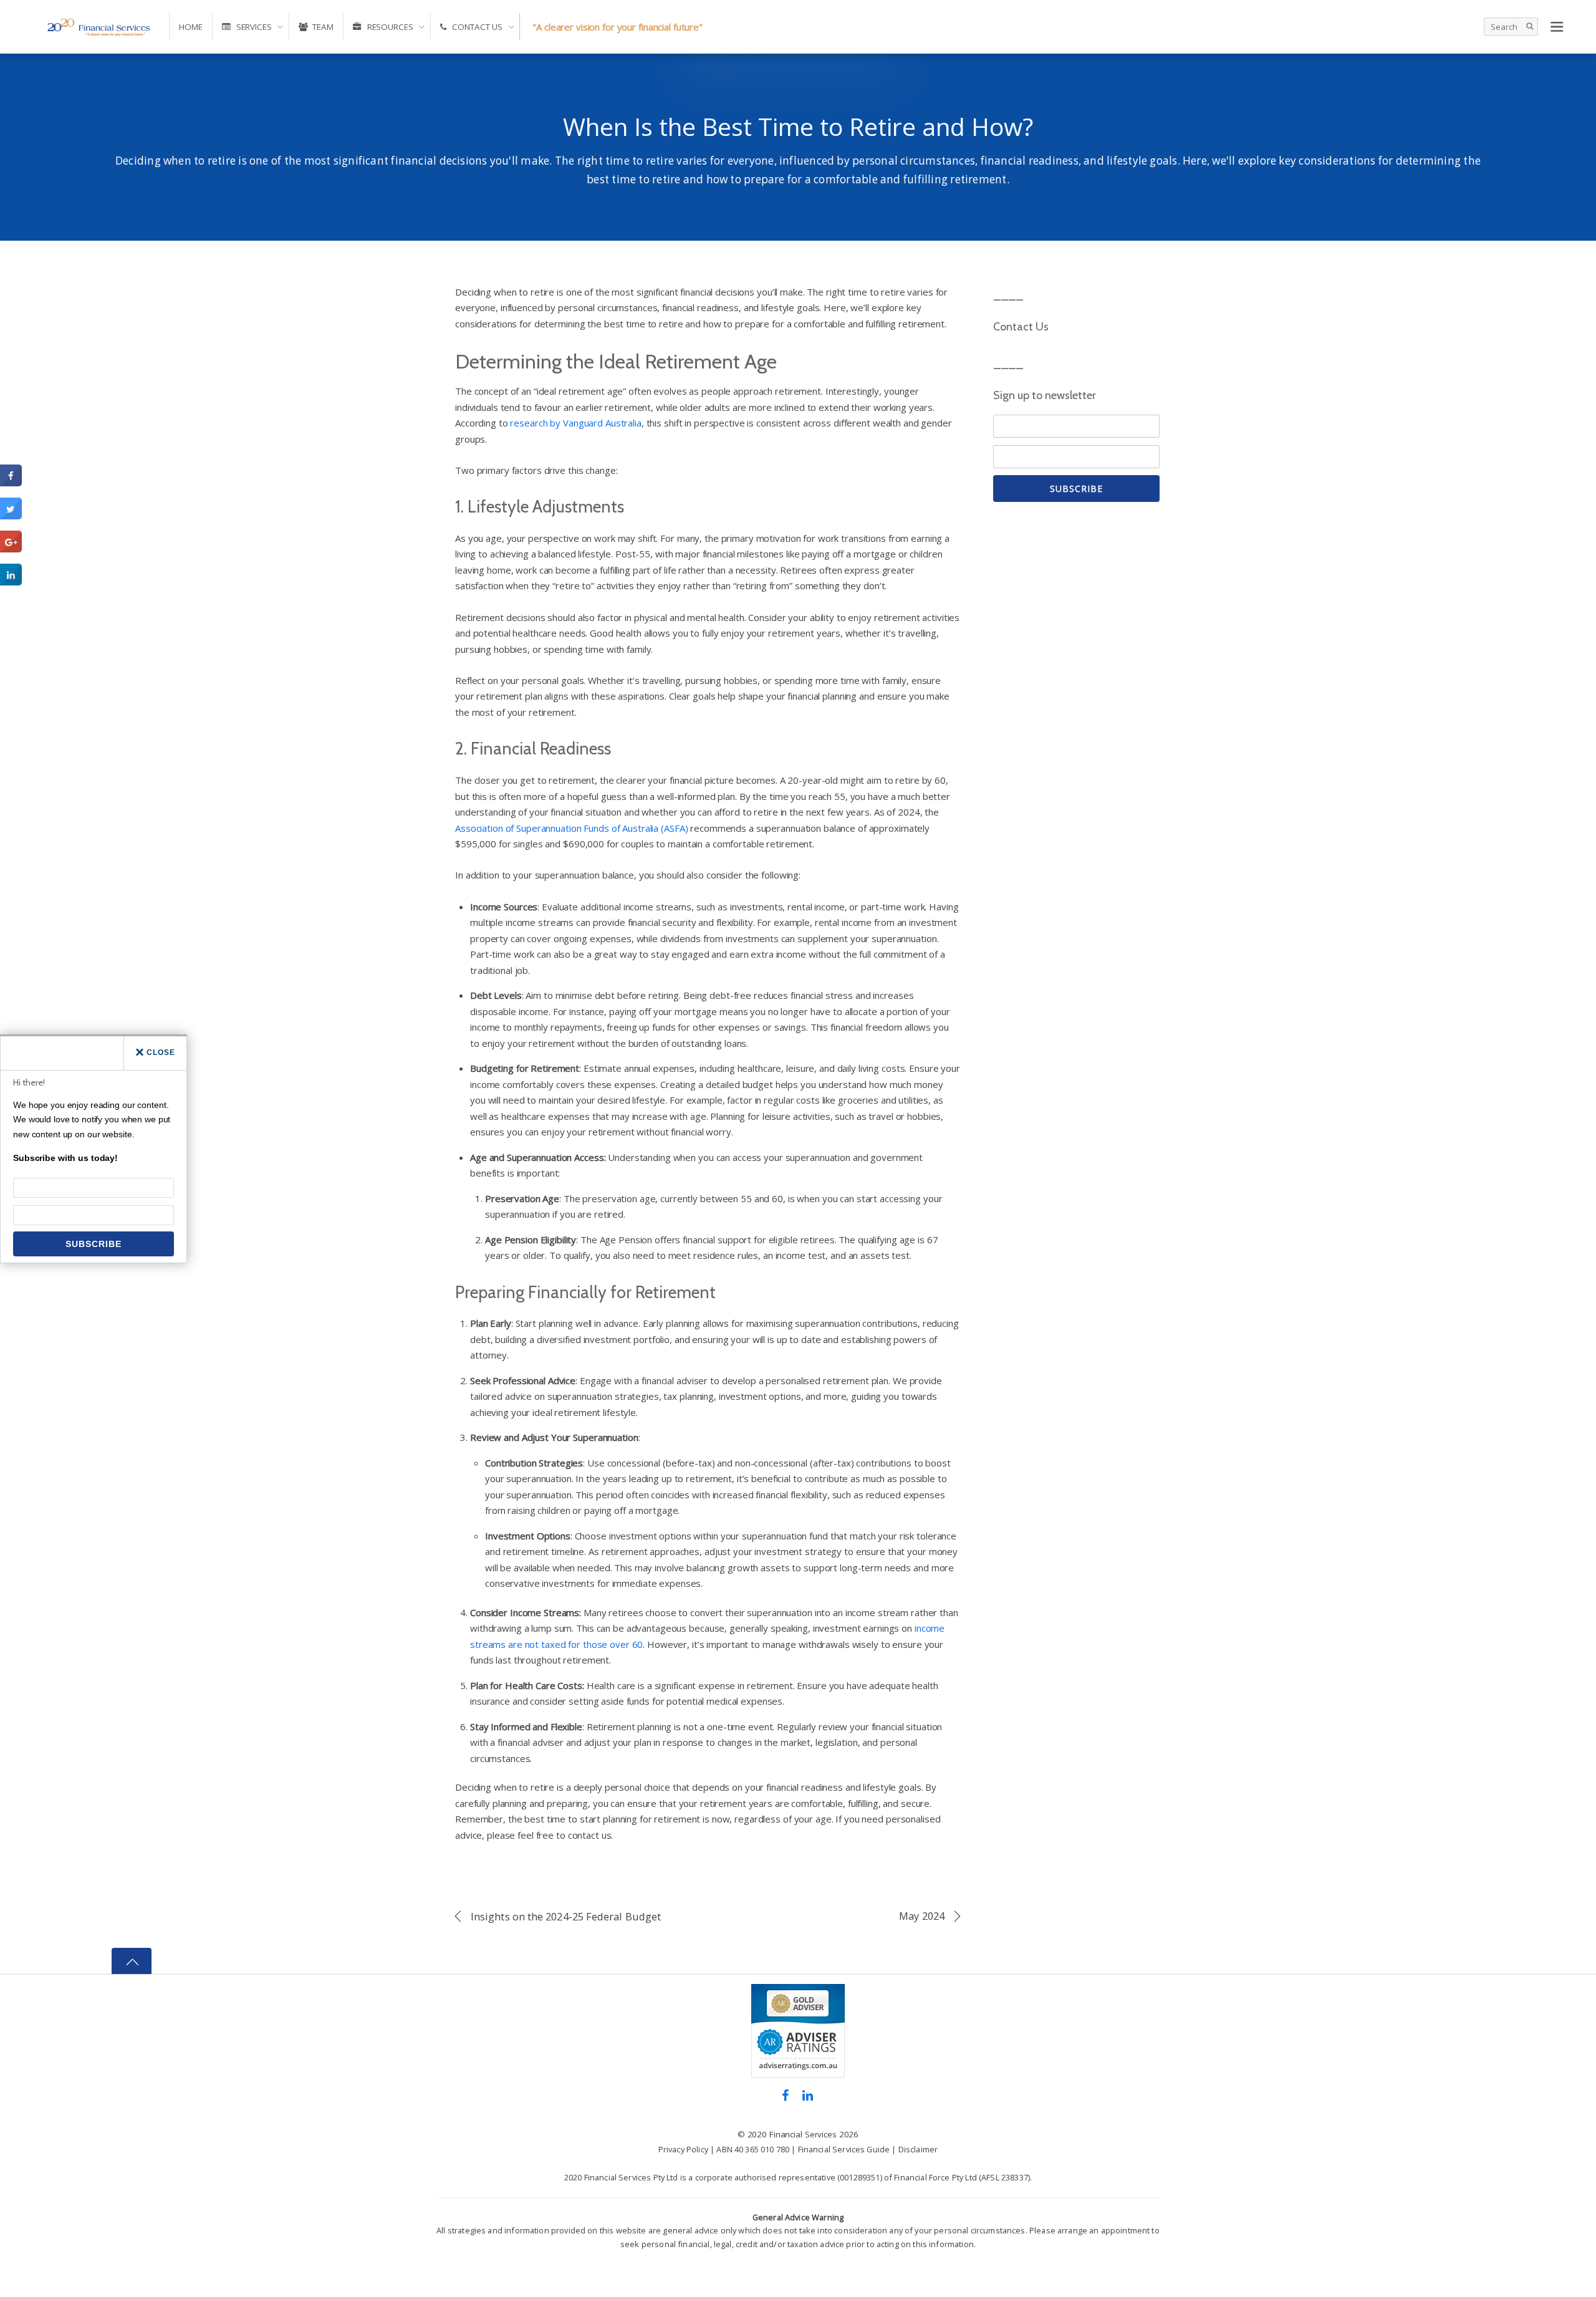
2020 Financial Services (792, 2134)
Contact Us (477, 27)
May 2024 (922, 1916)
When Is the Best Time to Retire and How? (798, 126)
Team (322, 27)
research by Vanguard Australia (575, 423)
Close (161, 1052)
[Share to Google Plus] (11, 549)
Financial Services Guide (844, 2149)
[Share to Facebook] (11, 483)
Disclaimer (918, 2149)
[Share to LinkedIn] (11, 582)
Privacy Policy (683, 2149)
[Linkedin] (808, 2094)
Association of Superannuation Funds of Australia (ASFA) (571, 828)
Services (253, 27)
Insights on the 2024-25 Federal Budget (566, 1916)
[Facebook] (785, 2094)
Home (191, 27)
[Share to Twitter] (11, 516)
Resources (389, 27)
